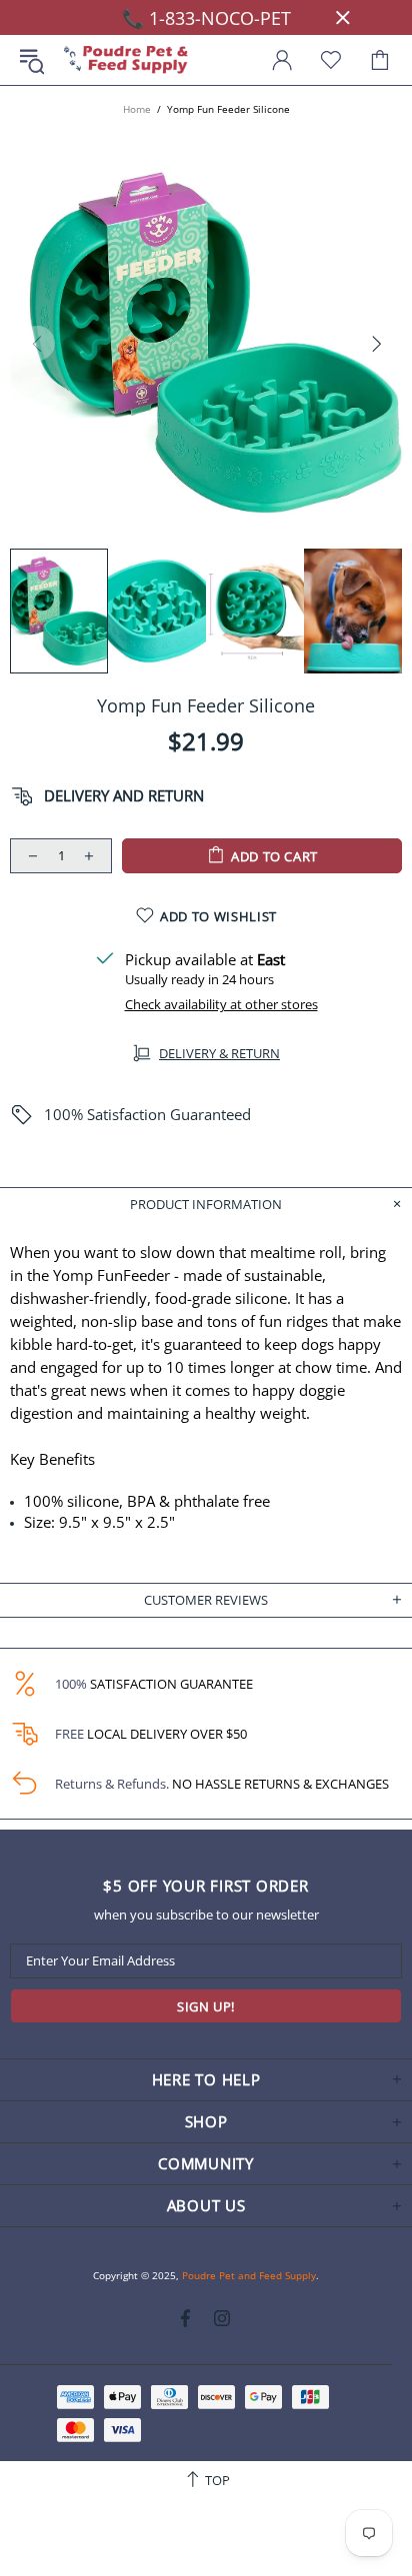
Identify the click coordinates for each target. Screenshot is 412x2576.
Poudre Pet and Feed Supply (126, 60)
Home (137, 109)
